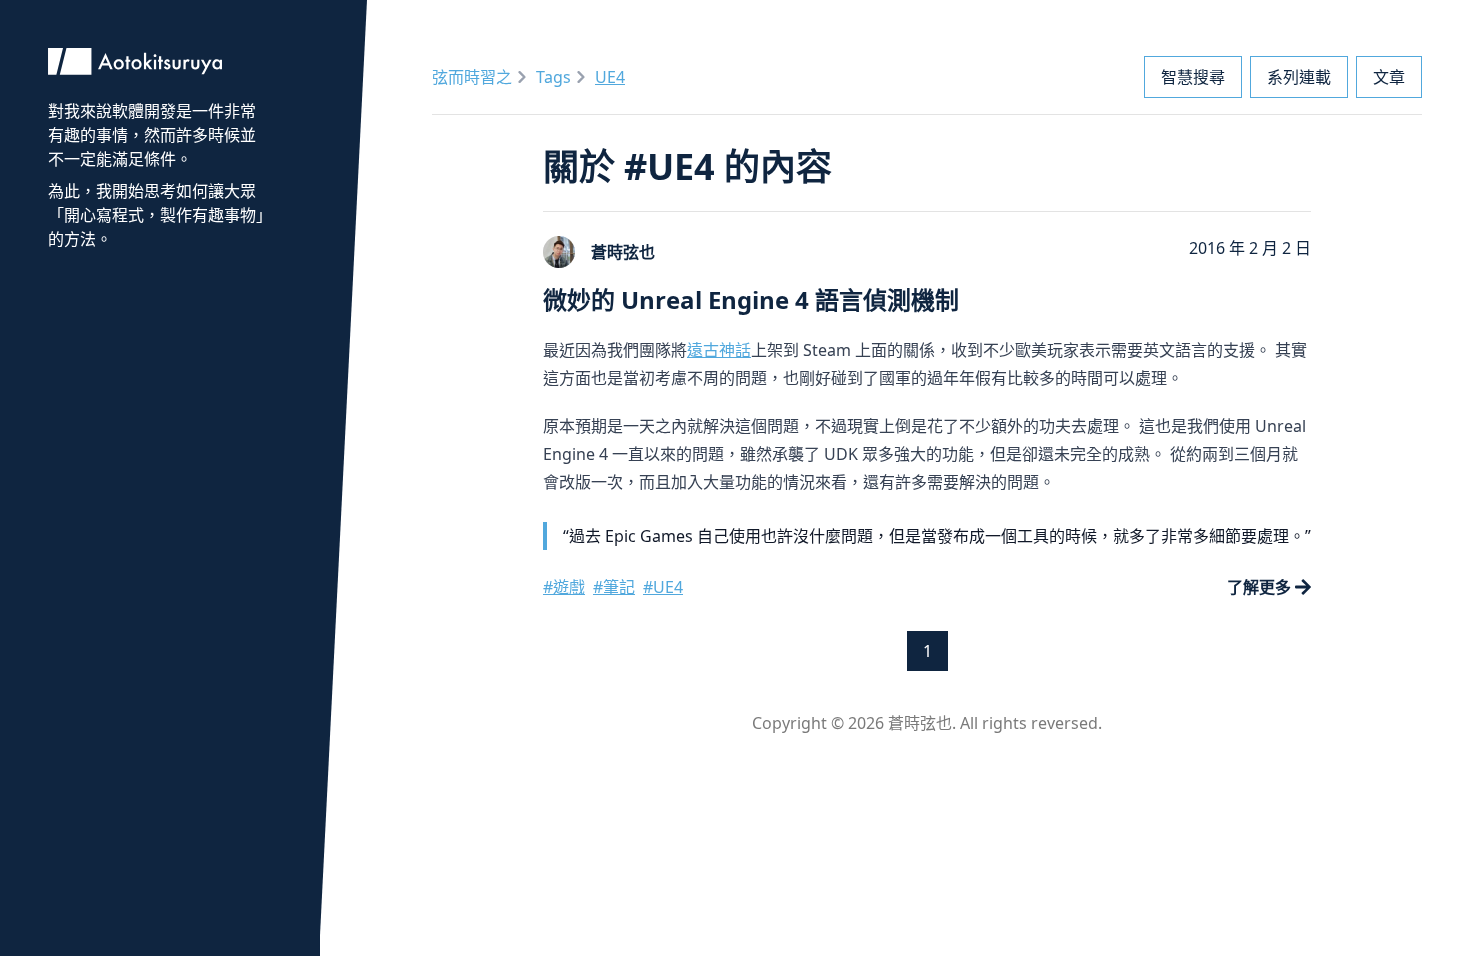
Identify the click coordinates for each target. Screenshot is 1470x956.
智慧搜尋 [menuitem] (1193, 77)
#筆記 (614, 587)
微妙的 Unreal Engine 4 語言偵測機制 (751, 299)
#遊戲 (564, 587)
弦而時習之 (472, 77)
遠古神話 (719, 350)
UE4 (610, 77)
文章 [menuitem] (1389, 77)
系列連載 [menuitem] (1299, 77)
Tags (553, 77)
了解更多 (1259, 587)
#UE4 (663, 587)
